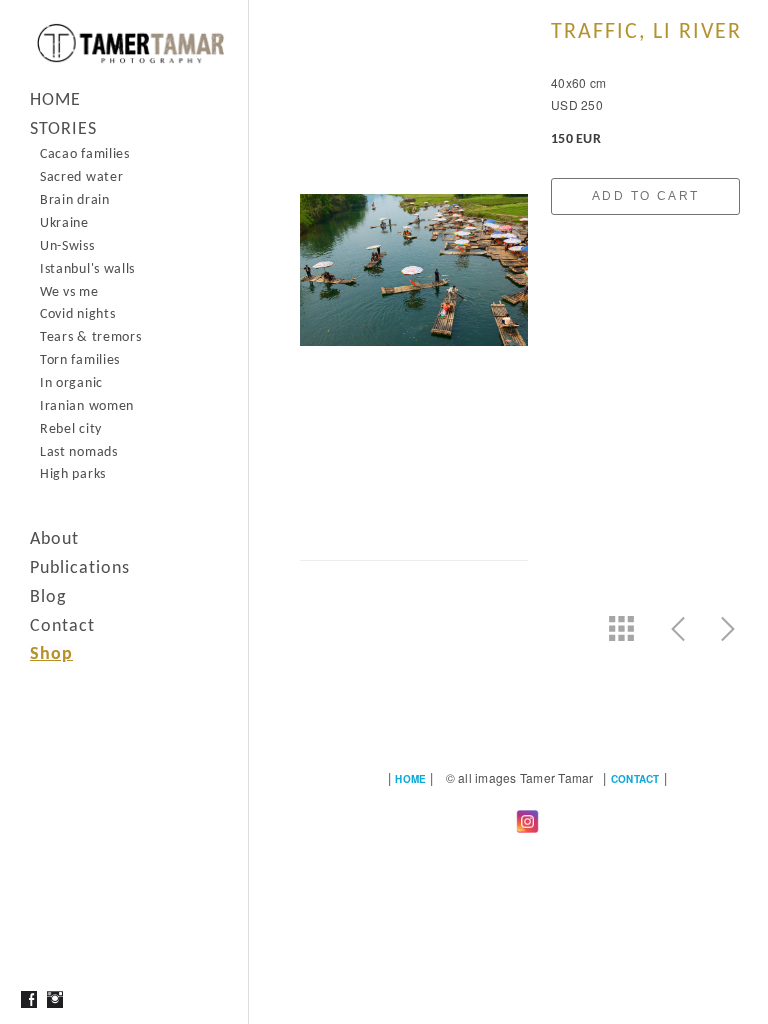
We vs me (69, 292)
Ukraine (64, 223)
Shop (51, 654)
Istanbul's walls (87, 269)
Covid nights (77, 314)
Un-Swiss (67, 246)
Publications (80, 568)
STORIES (63, 129)
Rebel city (71, 429)
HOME (55, 100)
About (54, 539)
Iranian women (87, 406)
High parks (73, 474)
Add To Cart (645, 196)
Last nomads (79, 452)
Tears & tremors (91, 337)
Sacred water (81, 177)
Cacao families (85, 154)
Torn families (80, 360)
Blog (48, 597)
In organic (71, 383)
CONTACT (635, 779)
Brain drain (75, 200)
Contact (62, 626)
